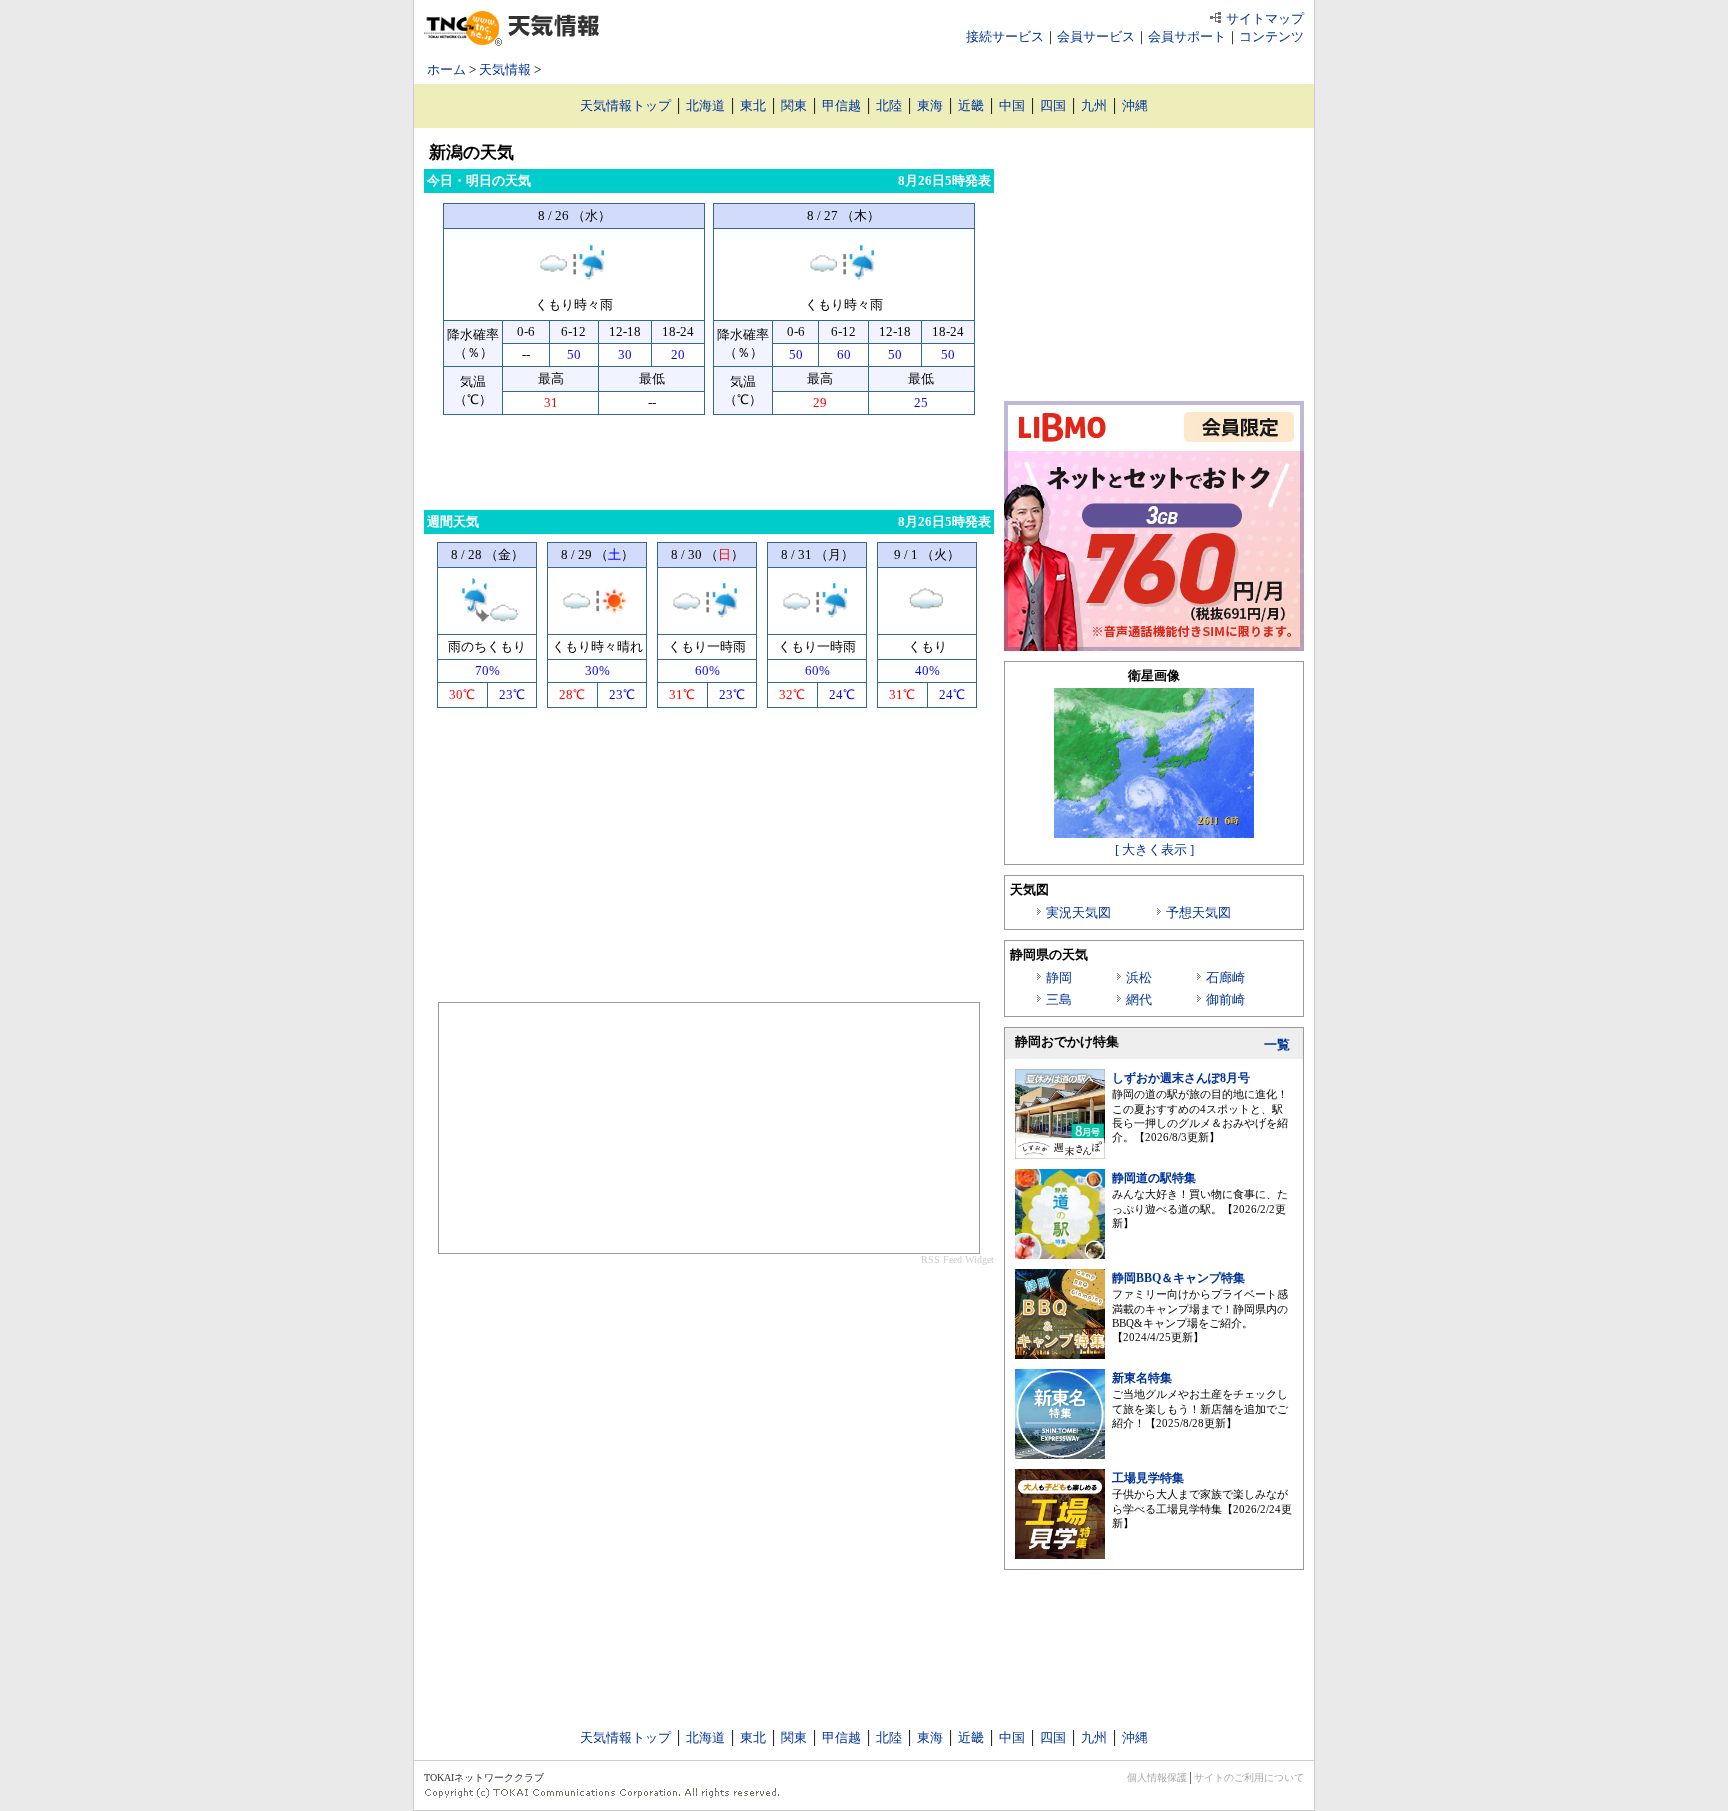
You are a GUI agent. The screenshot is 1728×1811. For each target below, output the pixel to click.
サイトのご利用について (1249, 1777)
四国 (1053, 105)
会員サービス (1096, 36)
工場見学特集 (1148, 1478)
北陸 (889, 105)
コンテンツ (1271, 36)
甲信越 (841, 105)
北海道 (705, 105)
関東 (794, 105)
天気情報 (505, 69)
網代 (1139, 999)
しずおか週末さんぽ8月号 (1181, 1078)
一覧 (1277, 1044)
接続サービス (1005, 36)
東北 (753, 105)
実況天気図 (1078, 912)
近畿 (971, 105)
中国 (1012, 105)
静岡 (1059, 977)
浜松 (1139, 977)
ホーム (446, 69)
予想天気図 (1198, 912)
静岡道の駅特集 (1154, 1178)
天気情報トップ (625, 105)
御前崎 (1225, 999)
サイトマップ (1265, 18)
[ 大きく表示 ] (1154, 849)
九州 (1094, 105)
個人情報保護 (1157, 1777)
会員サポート (1187, 36)
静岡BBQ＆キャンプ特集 (1178, 1278)
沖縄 (1135, 105)
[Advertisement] (709, 460)
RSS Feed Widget (957, 1259)
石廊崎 (1225, 977)
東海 (930, 105)
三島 (1059, 999)
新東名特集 (1142, 1378)
